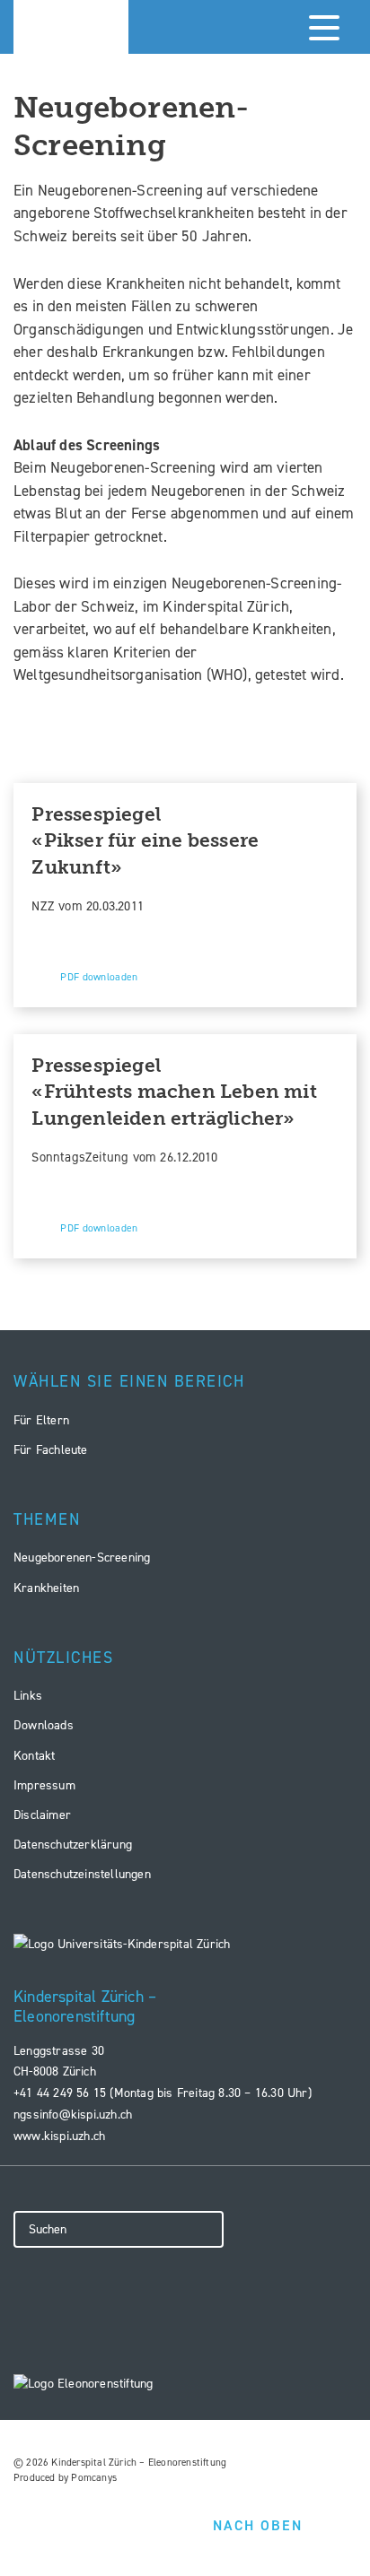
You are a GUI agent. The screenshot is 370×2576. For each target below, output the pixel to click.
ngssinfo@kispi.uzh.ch (73, 2115)
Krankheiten (46, 1588)
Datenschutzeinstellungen (82, 1874)
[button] (321, 27)
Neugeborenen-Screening (82, 1558)
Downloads (44, 1725)
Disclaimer (42, 1815)
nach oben (258, 2525)
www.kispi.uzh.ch (59, 2136)
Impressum (44, 1785)
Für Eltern (41, 1420)
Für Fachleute (51, 1450)
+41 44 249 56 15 (60, 2093)
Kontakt (34, 1756)
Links (28, 1696)
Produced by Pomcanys (65, 2478)
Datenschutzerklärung (73, 1845)
